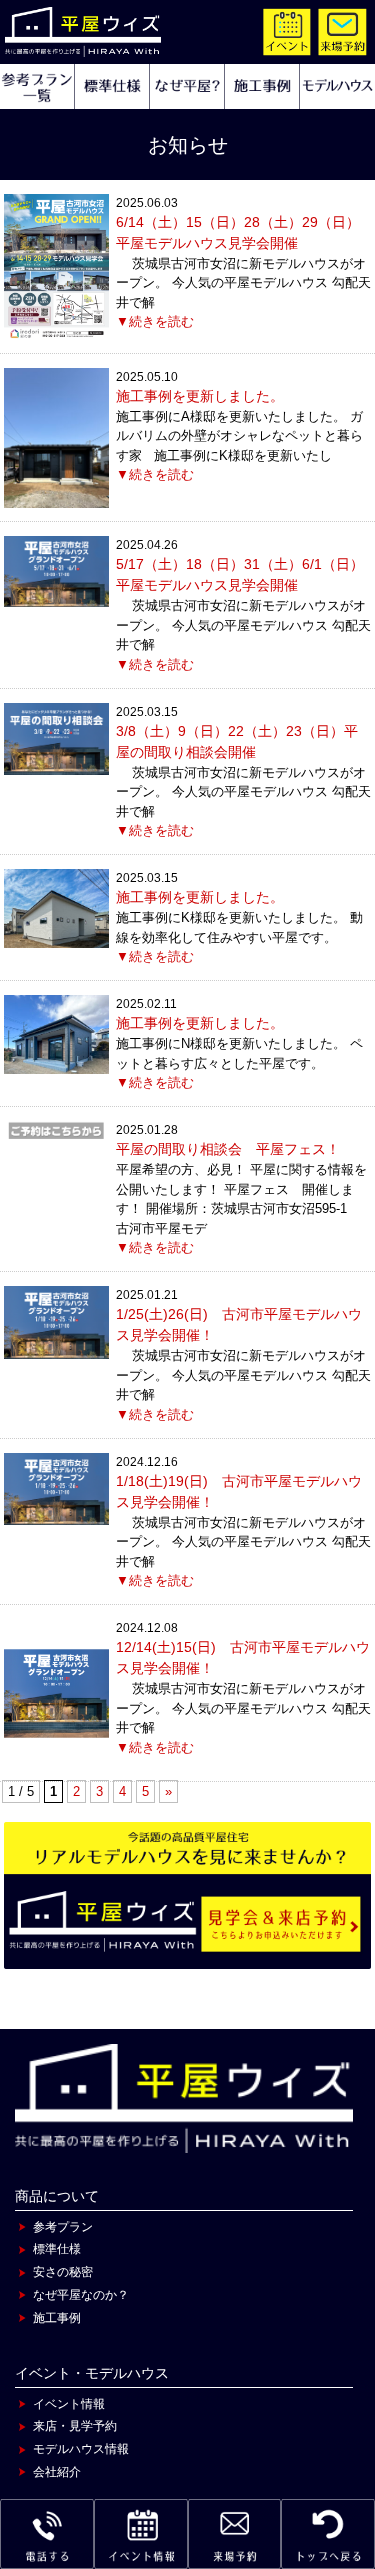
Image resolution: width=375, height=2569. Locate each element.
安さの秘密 (63, 2272)
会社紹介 (57, 2472)
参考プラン (63, 2227)
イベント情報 (69, 2404)
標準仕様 (57, 2249)
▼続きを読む (155, 321)
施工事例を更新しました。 (200, 396)
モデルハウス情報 (81, 2449)
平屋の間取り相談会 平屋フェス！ (228, 1149)
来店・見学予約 (75, 2426)
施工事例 (57, 2318)
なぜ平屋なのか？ (81, 2295)
